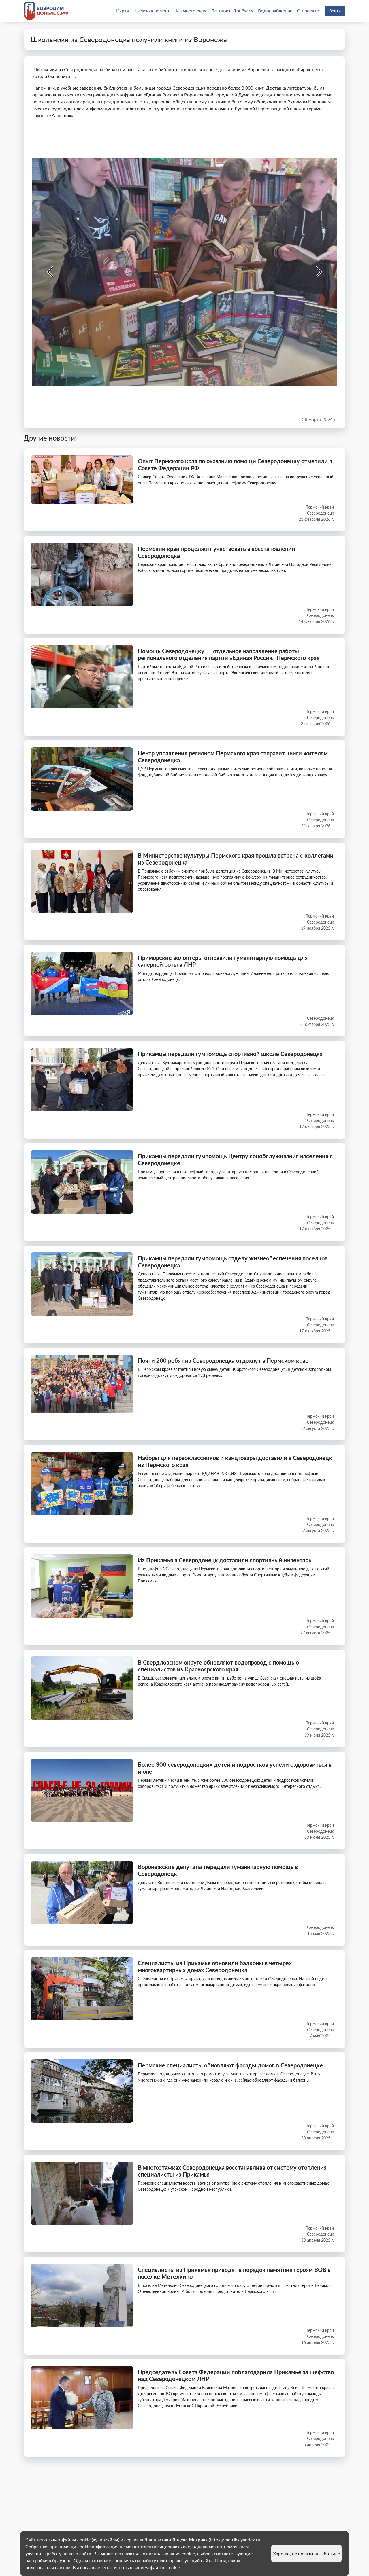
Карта (123, 11)
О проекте (308, 11)
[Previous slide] (51, 272)
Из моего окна (191, 11)
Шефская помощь (153, 11)
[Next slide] (318, 272)
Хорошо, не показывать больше (306, 2553)
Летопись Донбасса (232, 11)
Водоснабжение (275, 11)
